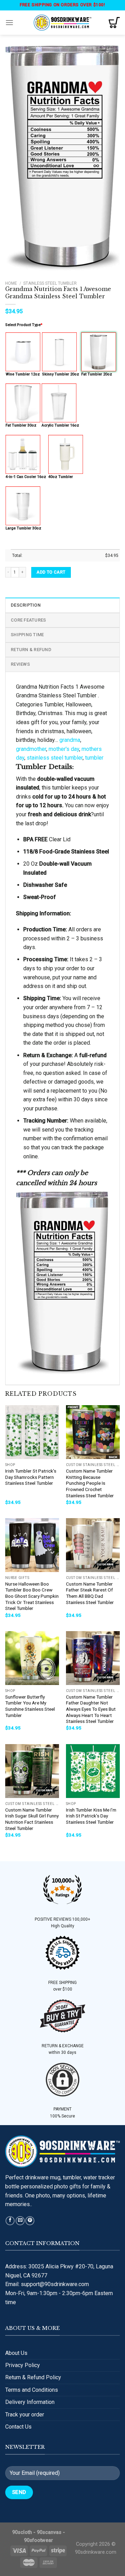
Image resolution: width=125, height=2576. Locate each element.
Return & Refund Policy (33, 2377)
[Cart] (114, 23)
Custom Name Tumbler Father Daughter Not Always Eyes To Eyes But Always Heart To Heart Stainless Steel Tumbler (91, 1709)
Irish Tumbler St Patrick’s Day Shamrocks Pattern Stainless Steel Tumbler (31, 1477)
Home (11, 283)
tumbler (94, 758)
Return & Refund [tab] (31, 650)
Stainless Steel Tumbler (50, 283)
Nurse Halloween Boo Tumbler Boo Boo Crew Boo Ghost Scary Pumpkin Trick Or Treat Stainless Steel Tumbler (32, 1596)
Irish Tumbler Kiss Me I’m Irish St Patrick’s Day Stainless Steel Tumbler (91, 1816)
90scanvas (49, 2532)
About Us (16, 2353)
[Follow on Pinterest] (30, 2221)
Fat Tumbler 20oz (97, 374)
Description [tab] (26, 605)
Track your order (25, 2415)
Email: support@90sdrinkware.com (47, 2284)
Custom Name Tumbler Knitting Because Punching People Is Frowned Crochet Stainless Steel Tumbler (90, 1483)
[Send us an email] (20, 2221)
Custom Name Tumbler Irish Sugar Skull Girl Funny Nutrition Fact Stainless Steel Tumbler (32, 1819)
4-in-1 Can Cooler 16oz (26, 477)
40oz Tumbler (61, 477)
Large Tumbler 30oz (23, 528)
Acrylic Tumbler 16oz (60, 425)
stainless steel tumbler (55, 758)
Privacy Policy (23, 2365)
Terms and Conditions (32, 2390)
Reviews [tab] (20, 664)
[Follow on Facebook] (10, 2221)
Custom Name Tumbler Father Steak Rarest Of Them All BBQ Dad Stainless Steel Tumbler (90, 1593)
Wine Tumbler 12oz (23, 374)
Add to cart (51, 572)
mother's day (64, 749)
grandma (70, 740)
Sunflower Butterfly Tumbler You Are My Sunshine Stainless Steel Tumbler (30, 1706)
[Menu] (9, 22)
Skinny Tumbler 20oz (61, 374)
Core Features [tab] (28, 620)
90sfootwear (39, 2540)
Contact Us (18, 2427)
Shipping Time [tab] (27, 635)
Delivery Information (30, 2402)
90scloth (22, 2532)
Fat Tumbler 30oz (21, 425)
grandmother (31, 749)
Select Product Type (24, 325)
